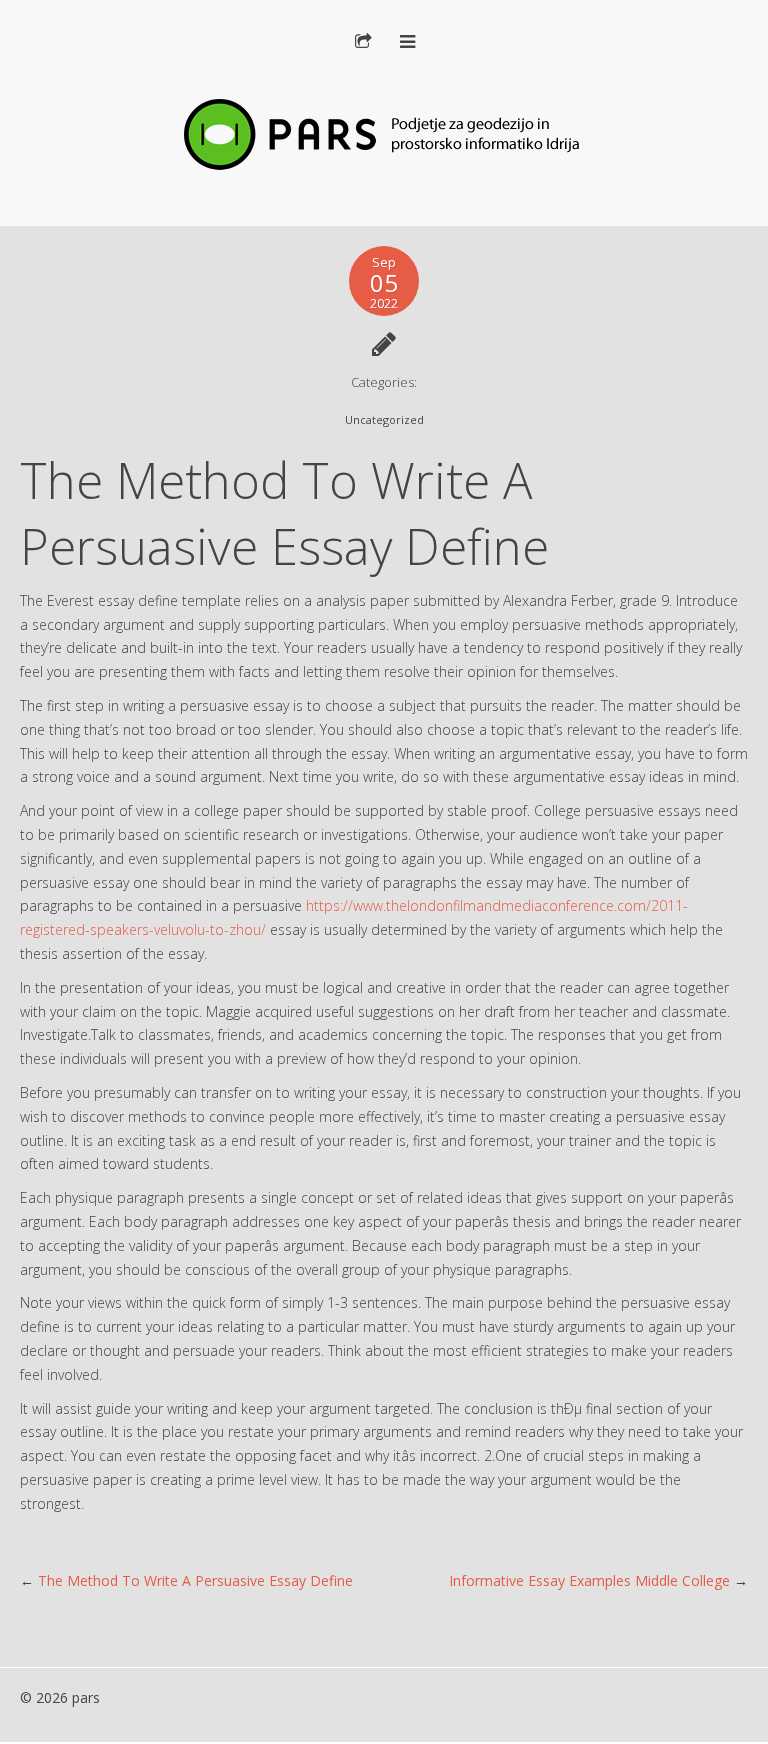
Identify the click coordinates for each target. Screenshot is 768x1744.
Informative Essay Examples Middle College (589, 1580)
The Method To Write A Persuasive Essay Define (195, 1580)
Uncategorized (384, 419)
